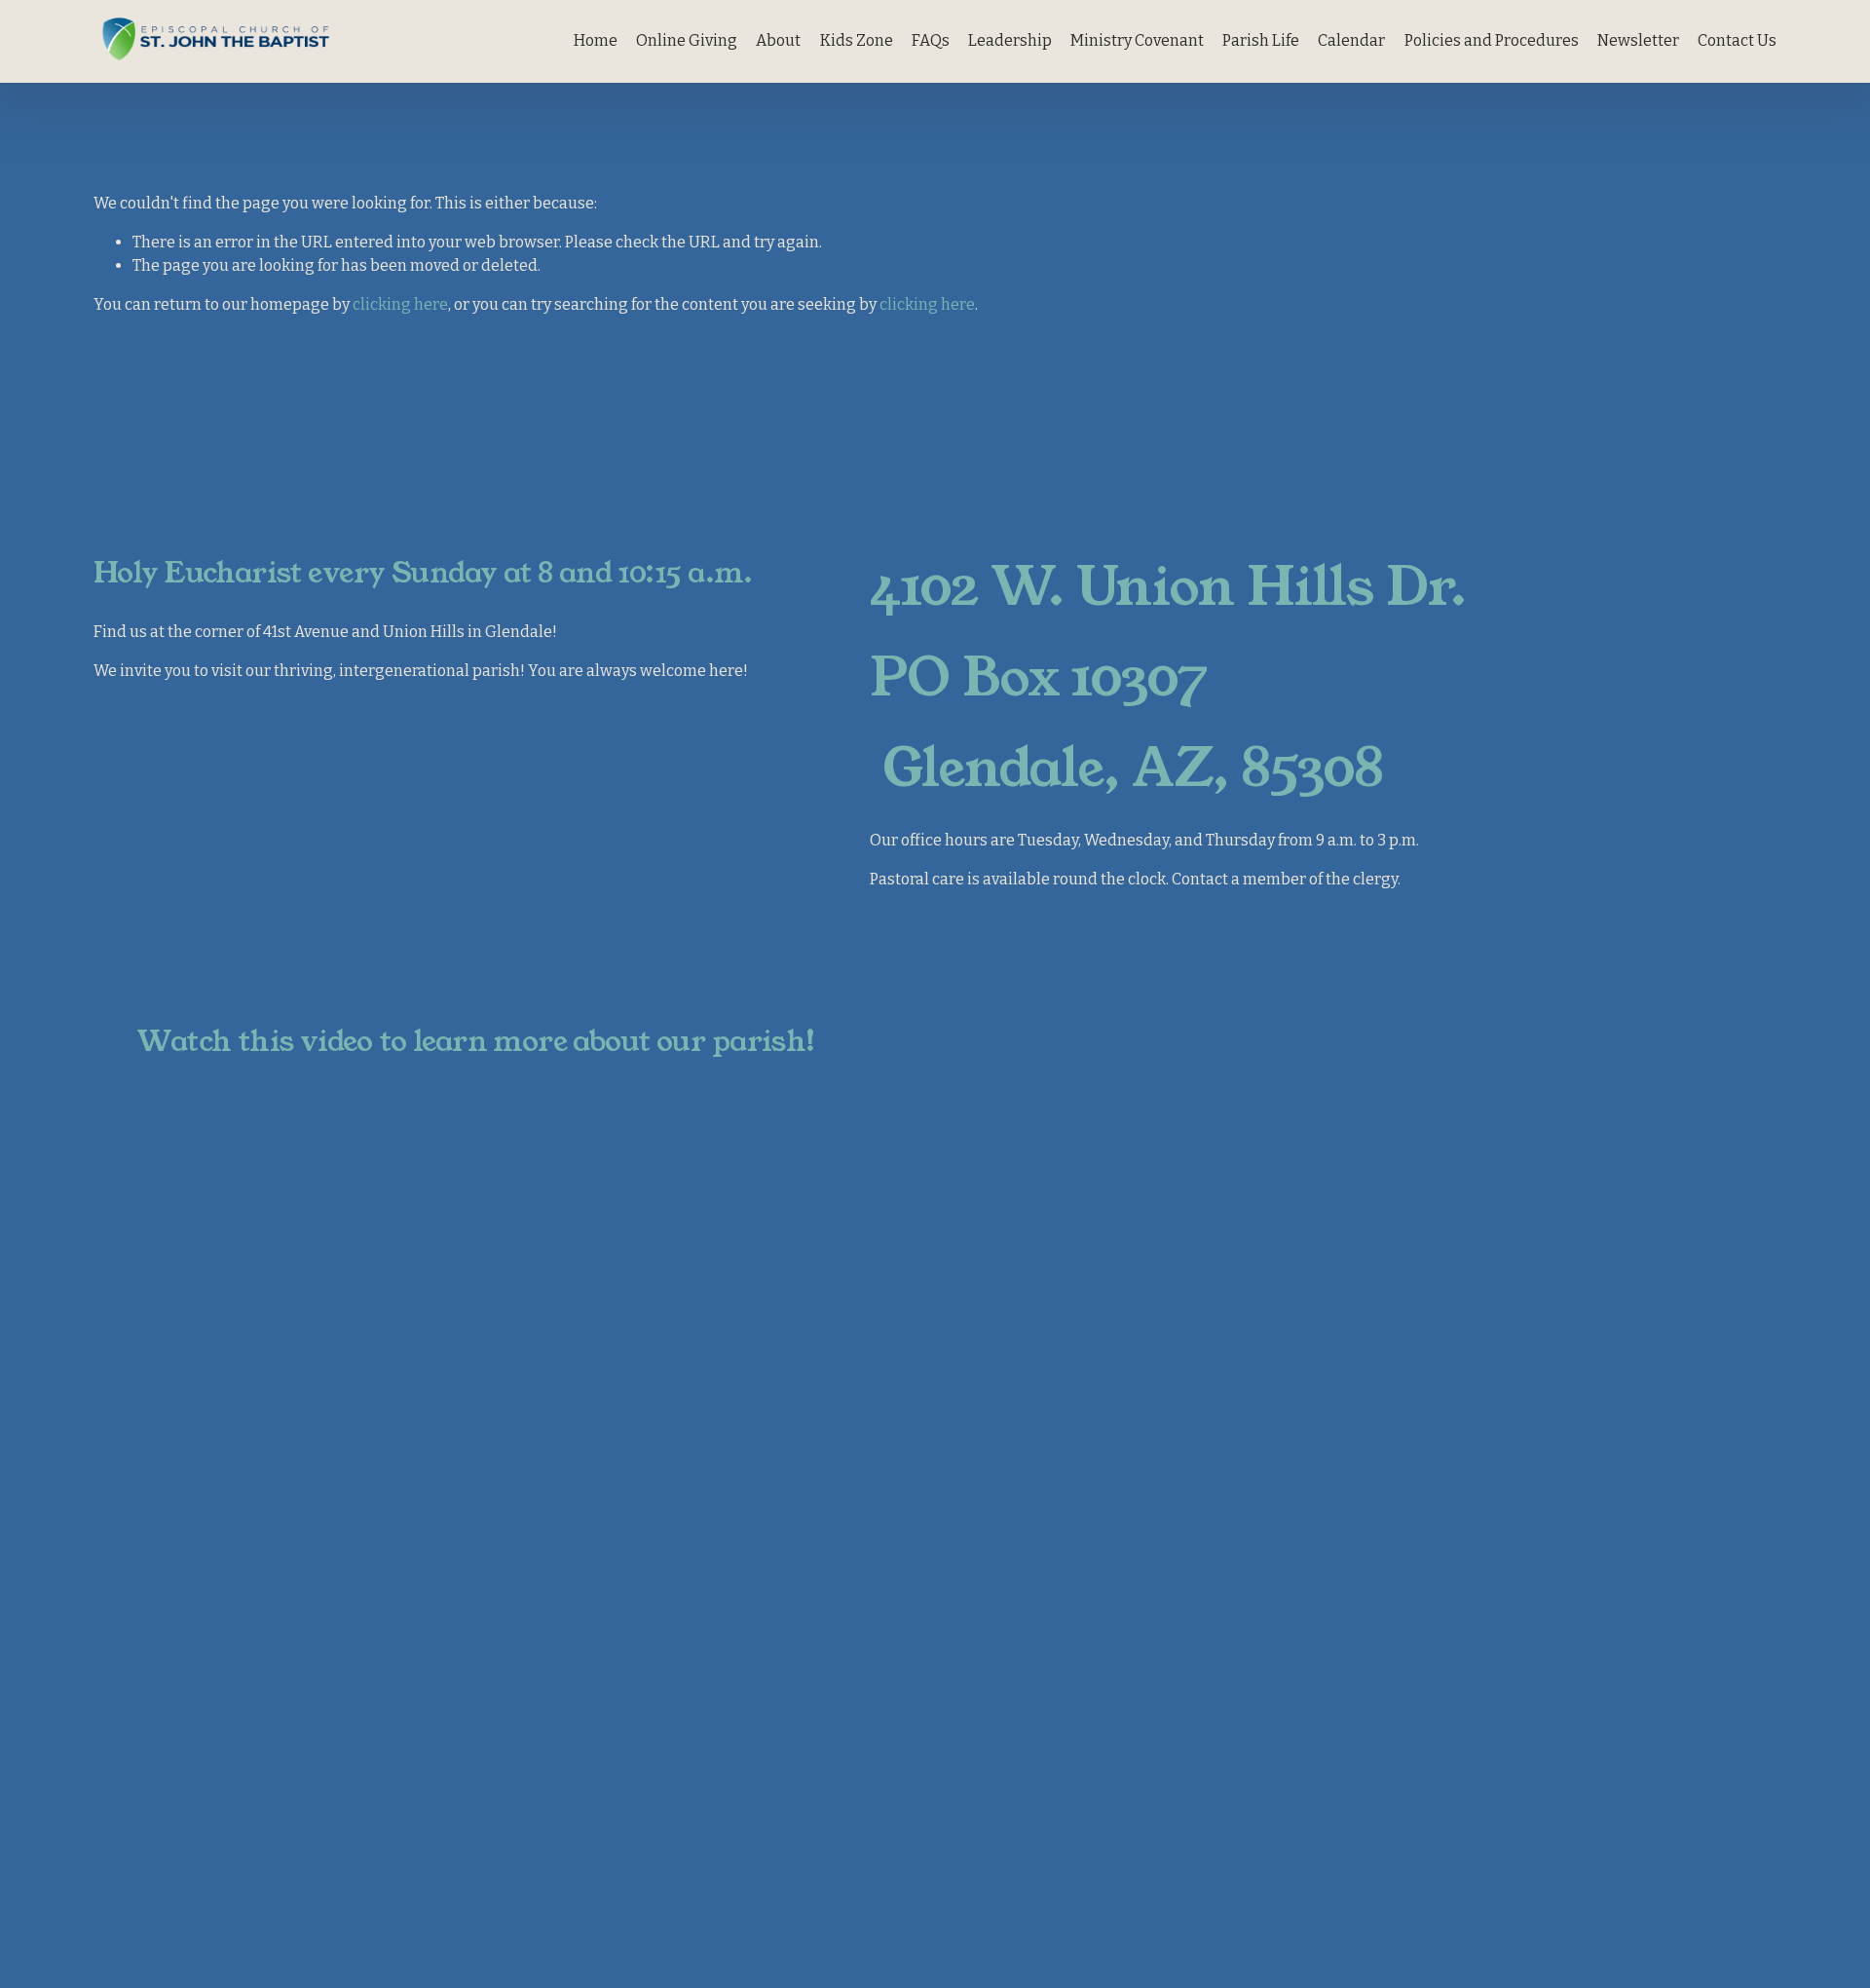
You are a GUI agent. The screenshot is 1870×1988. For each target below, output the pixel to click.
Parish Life (1261, 40)
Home (596, 40)
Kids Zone (857, 40)
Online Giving (687, 40)
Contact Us (1737, 40)
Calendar (1351, 40)
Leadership (1010, 40)
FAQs (931, 40)
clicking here (400, 304)
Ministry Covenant (1137, 40)
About (778, 40)
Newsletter (1638, 40)
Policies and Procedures (1492, 40)
